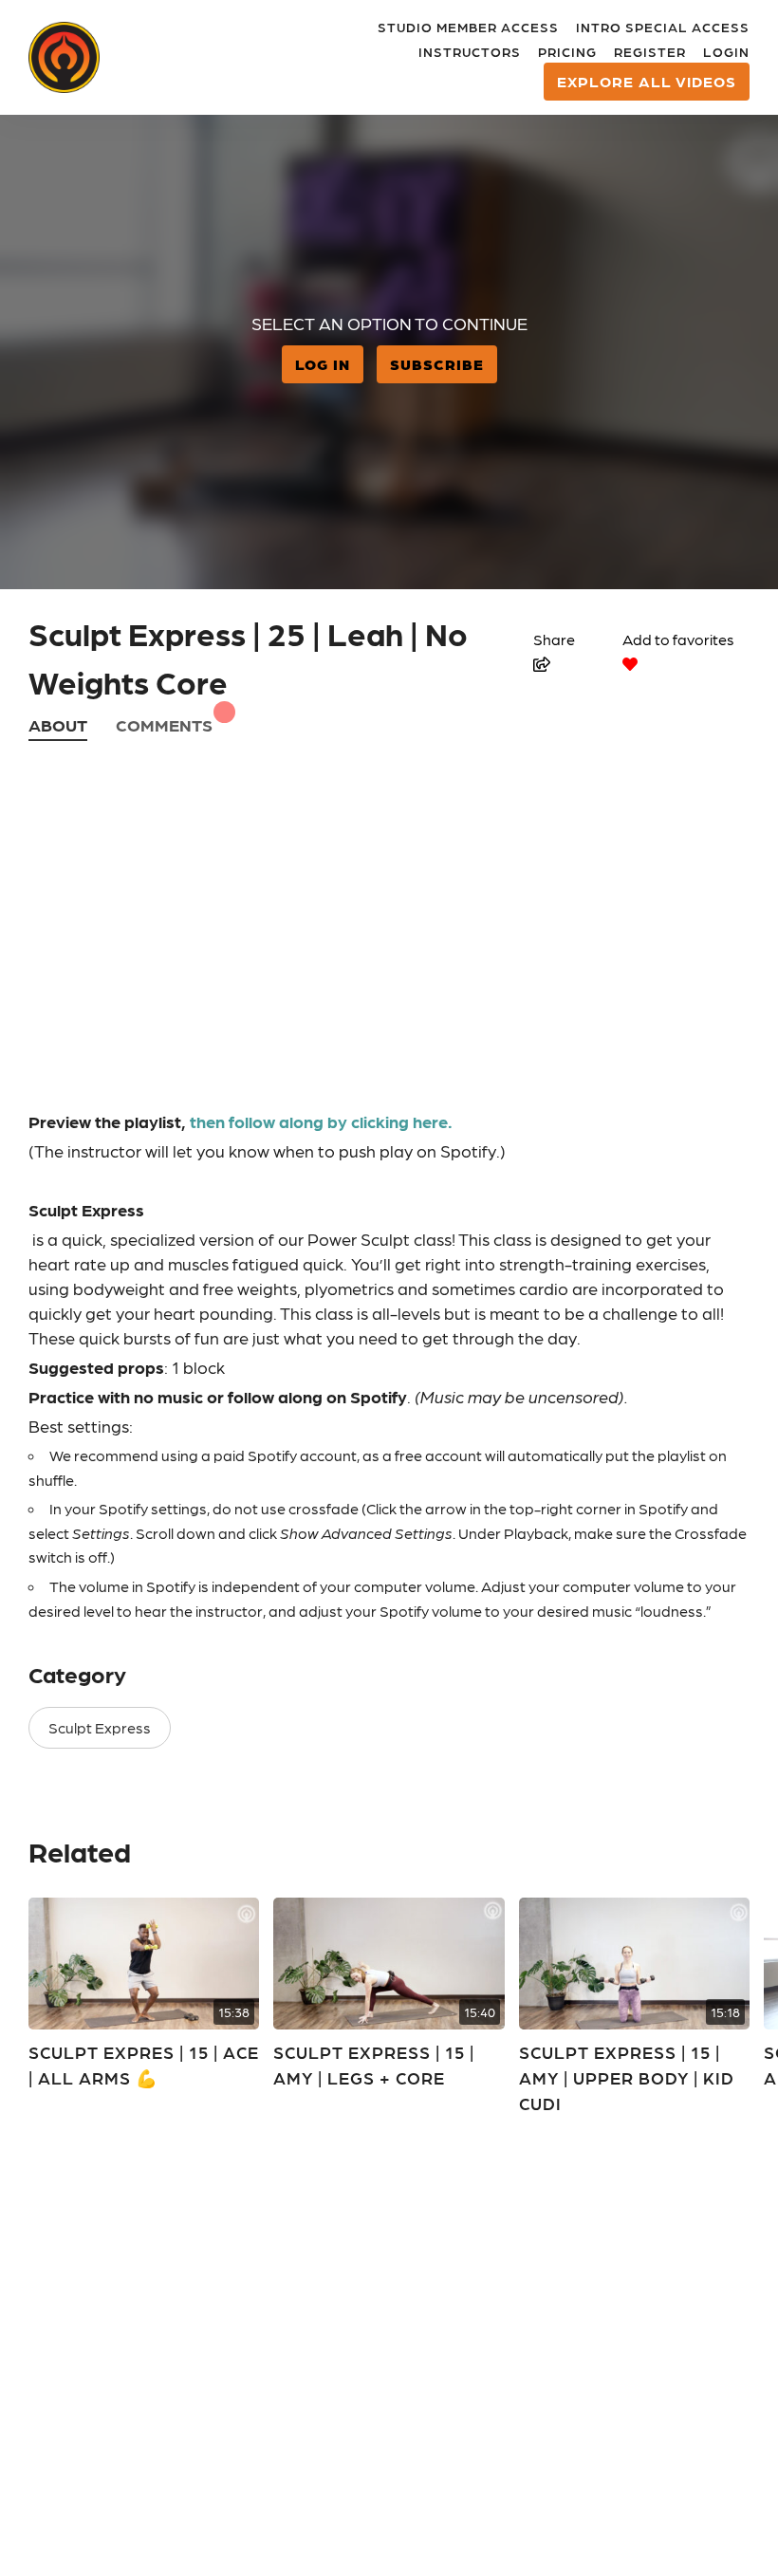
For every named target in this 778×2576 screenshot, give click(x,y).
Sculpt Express (100, 1727)
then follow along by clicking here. (321, 1121)
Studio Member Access (468, 27)
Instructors (470, 51)
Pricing (567, 51)
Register (650, 51)
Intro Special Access (663, 27)
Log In (323, 364)
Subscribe (437, 364)
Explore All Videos (647, 81)
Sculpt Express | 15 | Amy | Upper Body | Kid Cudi (627, 2077)
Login (726, 51)
